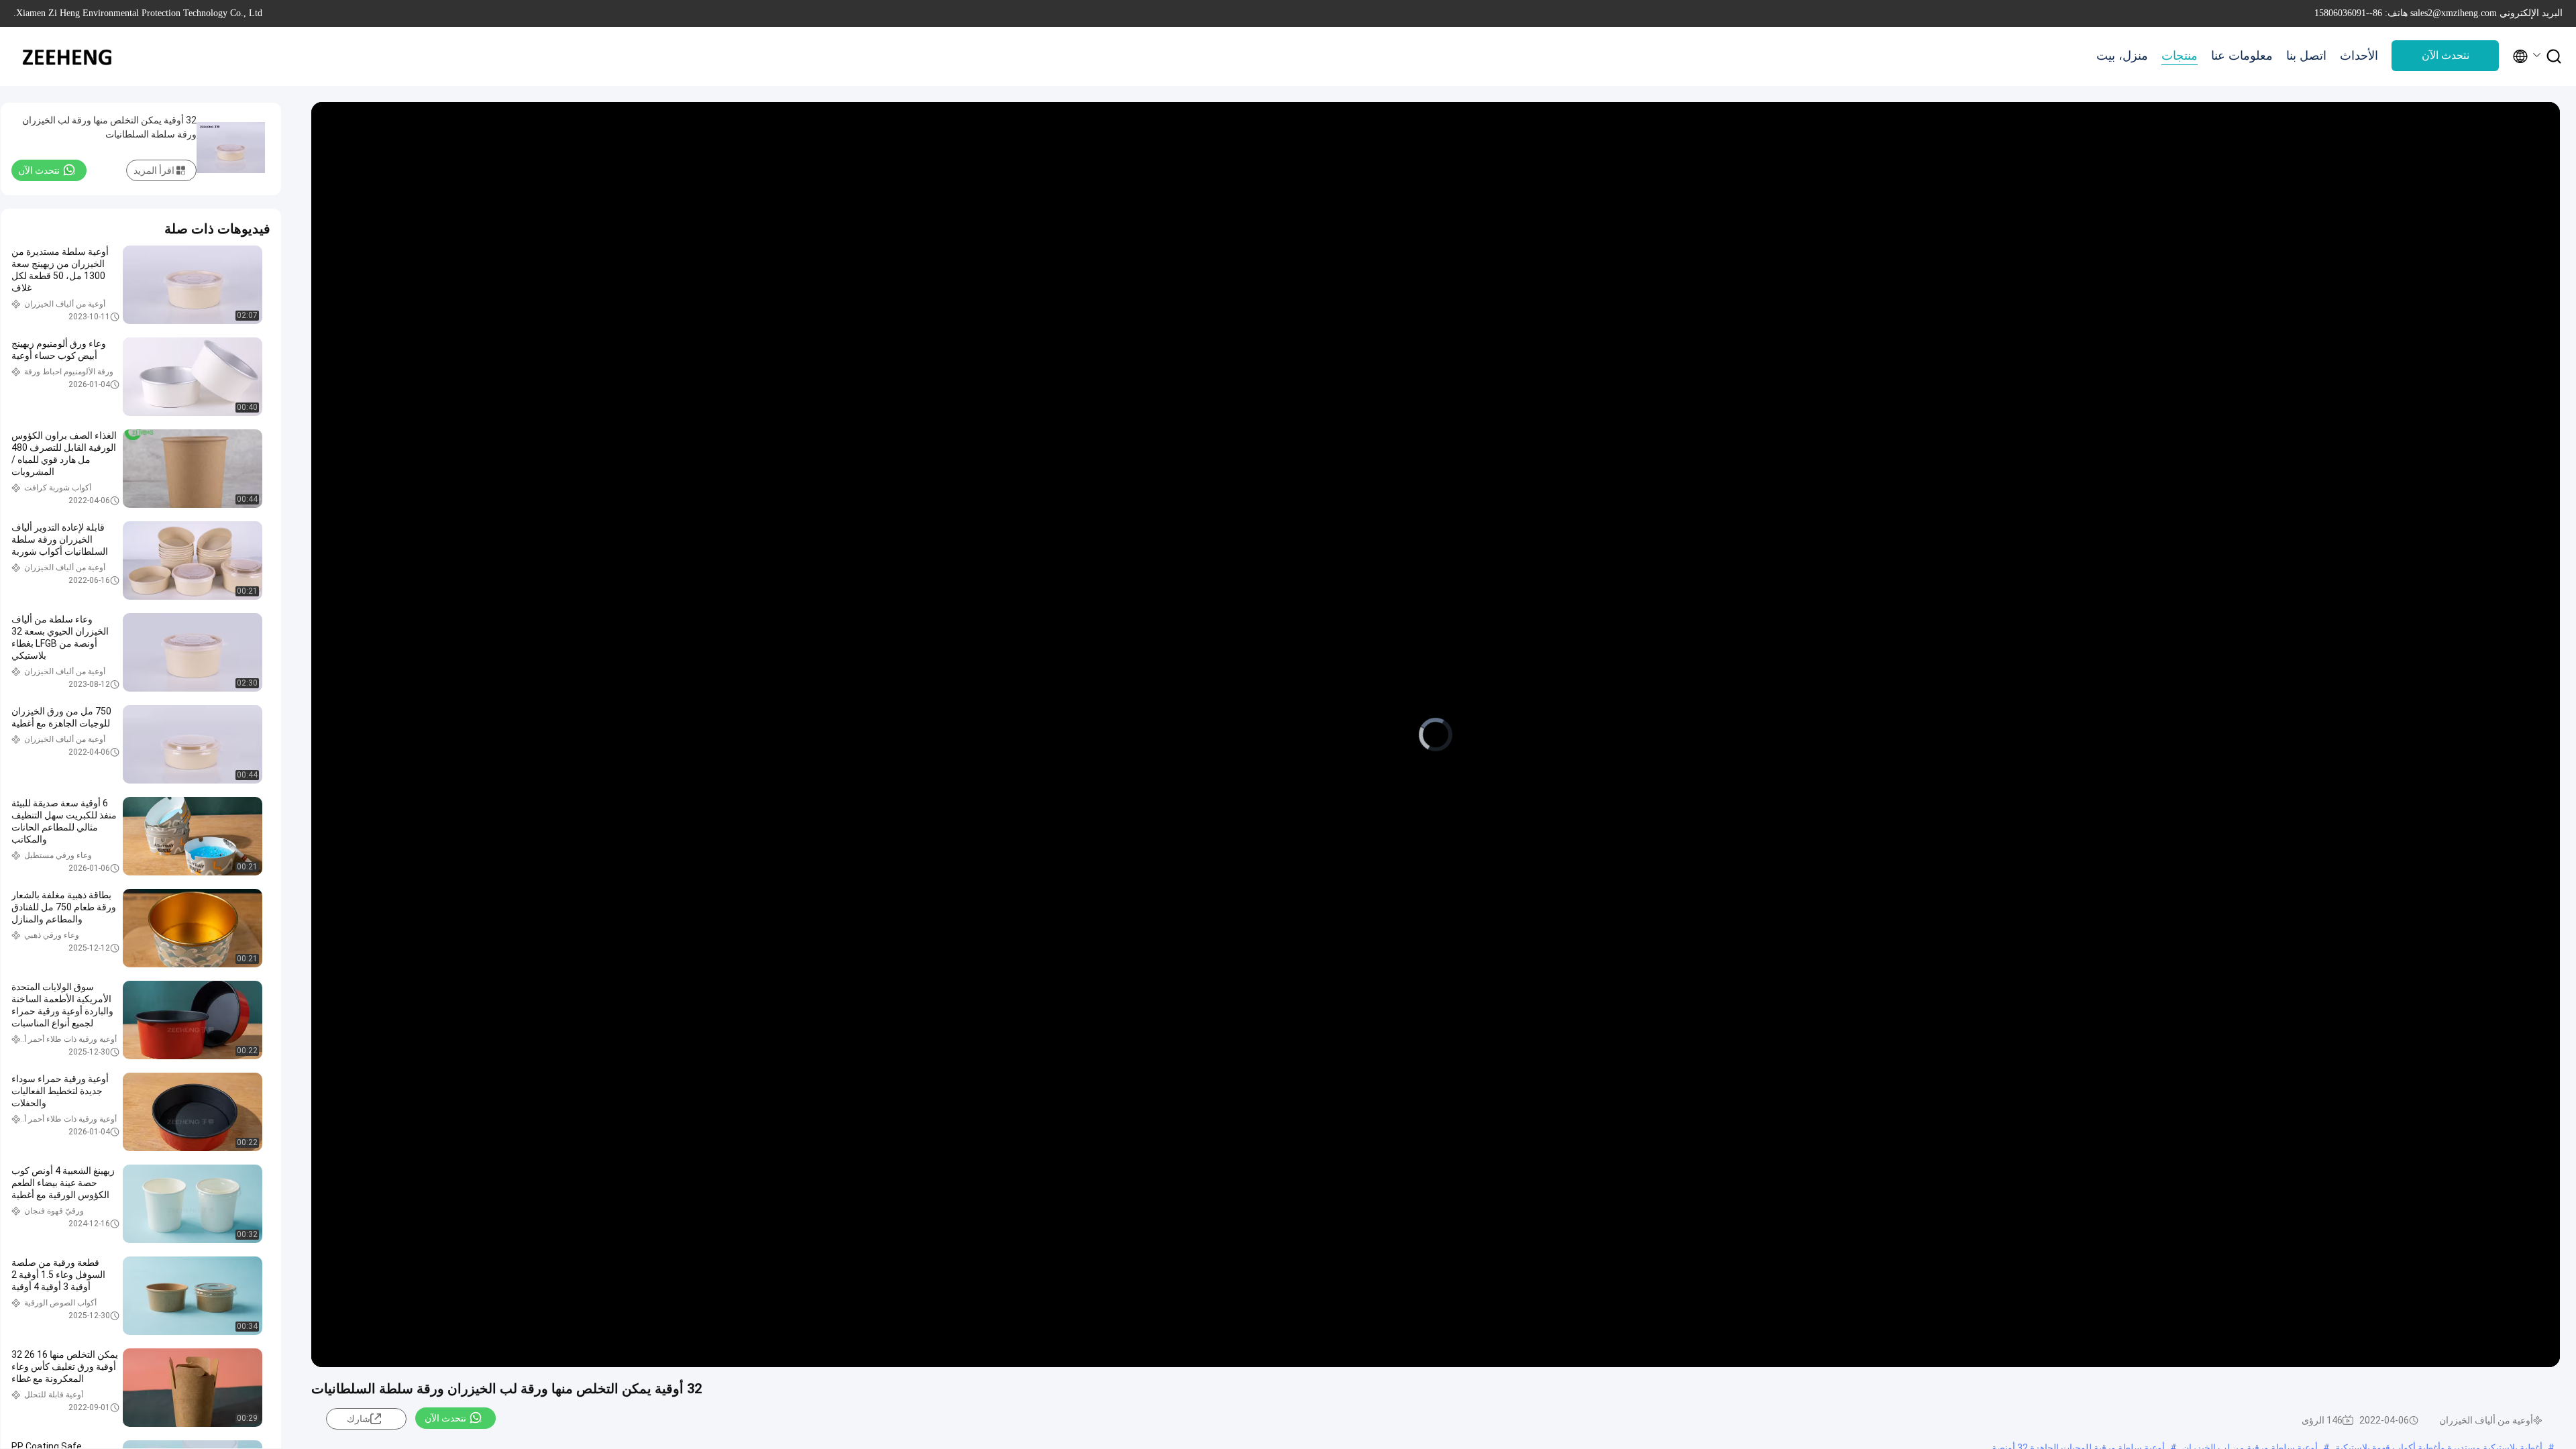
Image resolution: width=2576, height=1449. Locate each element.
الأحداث (2359, 56)
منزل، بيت (2122, 56)
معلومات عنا (2242, 56)
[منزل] (67, 56)
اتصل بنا (2306, 56)
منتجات (2180, 56)
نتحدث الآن (2446, 55)
